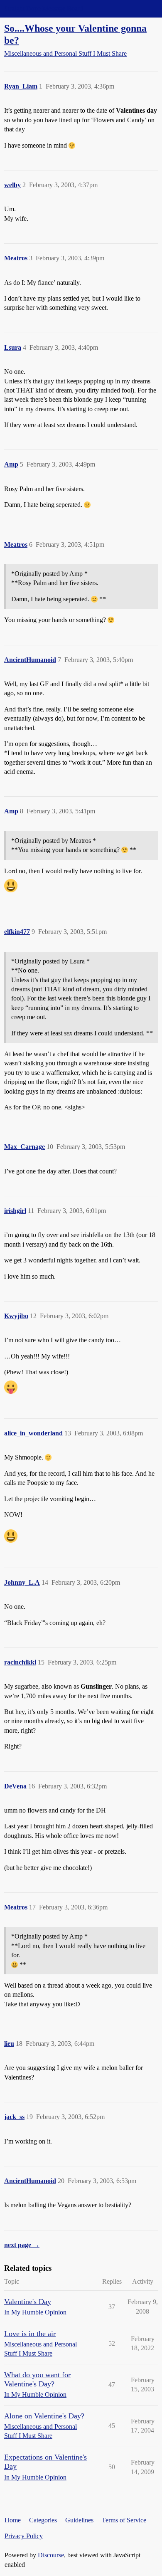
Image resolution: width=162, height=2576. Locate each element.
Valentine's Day (28, 2302)
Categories (43, 2520)
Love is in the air (30, 2334)
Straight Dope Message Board (44, 9)
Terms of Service (124, 2520)
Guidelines (79, 2520)
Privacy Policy (24, 2536)
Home (13, 2520)
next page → (22, 2245)
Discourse (51, 2555)
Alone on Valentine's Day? (44, 2416)
